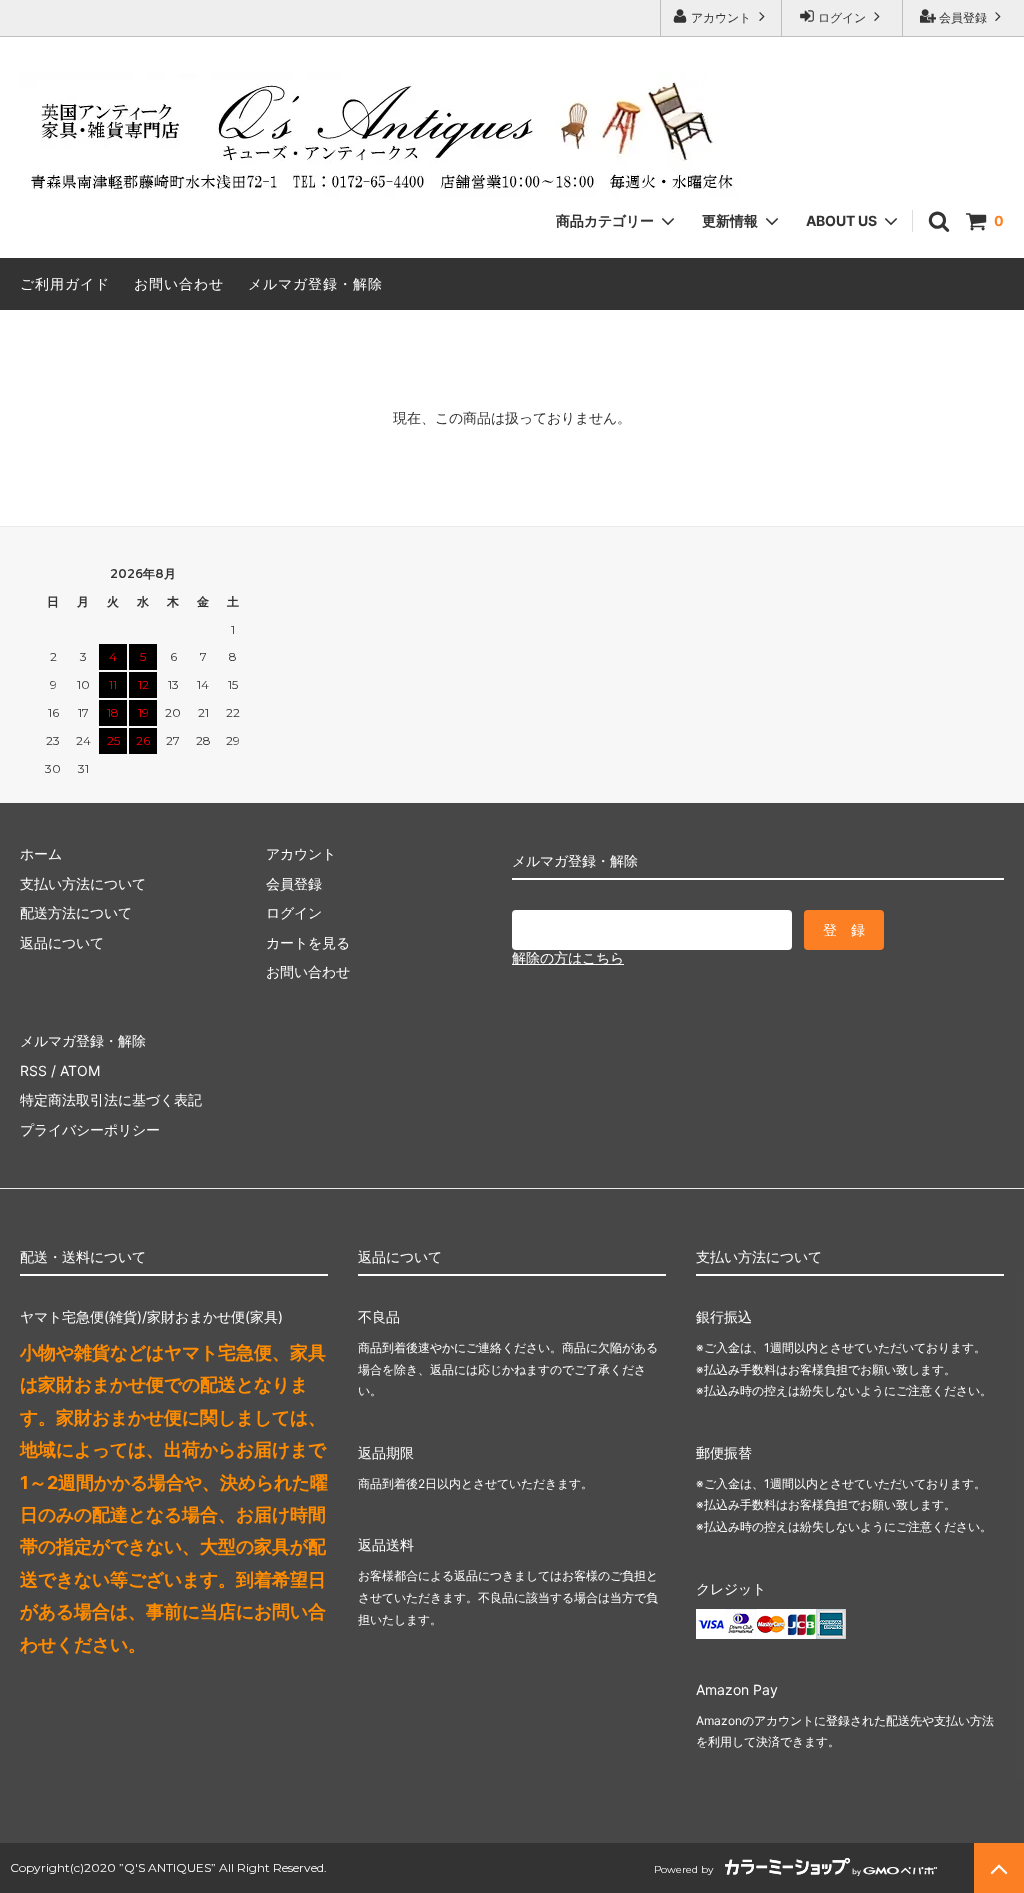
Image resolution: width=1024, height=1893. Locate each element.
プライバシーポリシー (90, 1129)
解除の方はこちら (568, 957)
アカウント (721, 17)
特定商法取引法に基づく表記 (111, 1099)
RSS (33, 1070)
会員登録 (963, 17)
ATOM (80, 1070)
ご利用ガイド (65, 283)
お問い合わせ (179, 283)
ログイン (842, 17)
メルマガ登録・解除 (315, 283)
